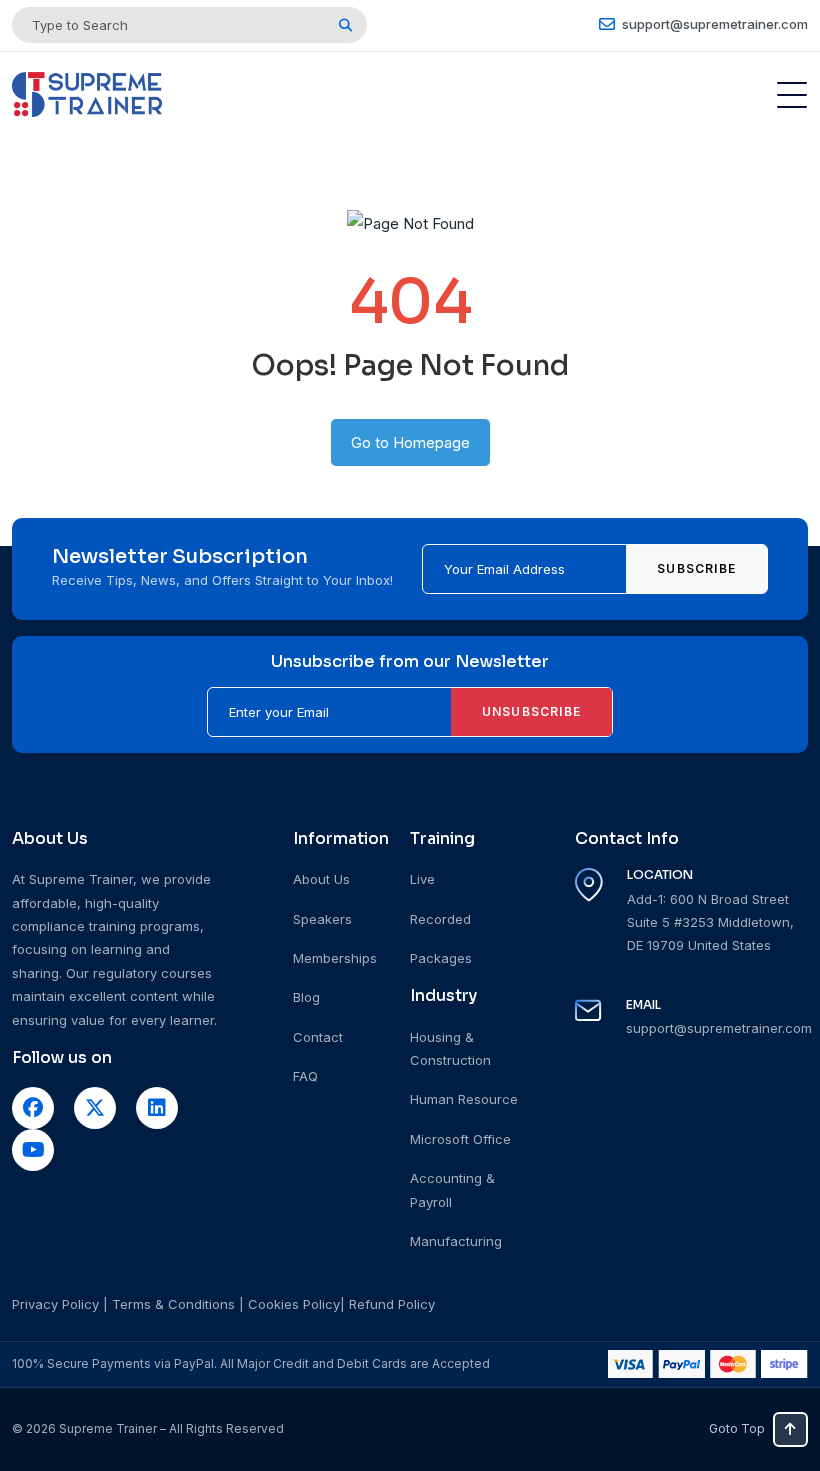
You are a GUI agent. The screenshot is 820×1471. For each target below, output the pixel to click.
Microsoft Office (460, 1139)
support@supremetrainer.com (713, 24)
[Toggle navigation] (792, 95)
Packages (441, 958)
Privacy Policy (55, 1304)
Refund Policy (392, 1304)
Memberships (335, 958)
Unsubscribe (531, 711)
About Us (321, 879)
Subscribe (696, 568)
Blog (306, 997)
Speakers (322, 919)
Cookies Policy (294, 1304)
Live (422, 879)
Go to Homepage (410, 442)
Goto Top (737, 1428)
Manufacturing (456, 1241)
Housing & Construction (450, 1048)
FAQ (305, 1076)
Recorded (440, 919)
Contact (318, 1037)
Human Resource (464, 1099)
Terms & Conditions (173, 1304)
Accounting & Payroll (452, 1189)
